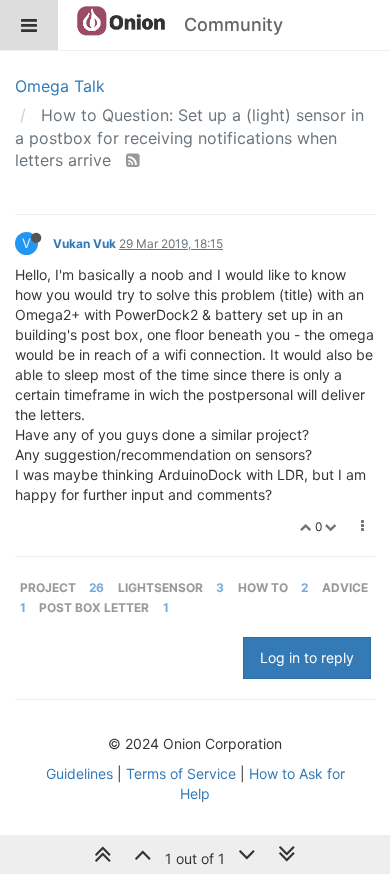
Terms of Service (181, 773)
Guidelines (79, 773)
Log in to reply (307, 657)
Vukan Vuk (84, 243)
